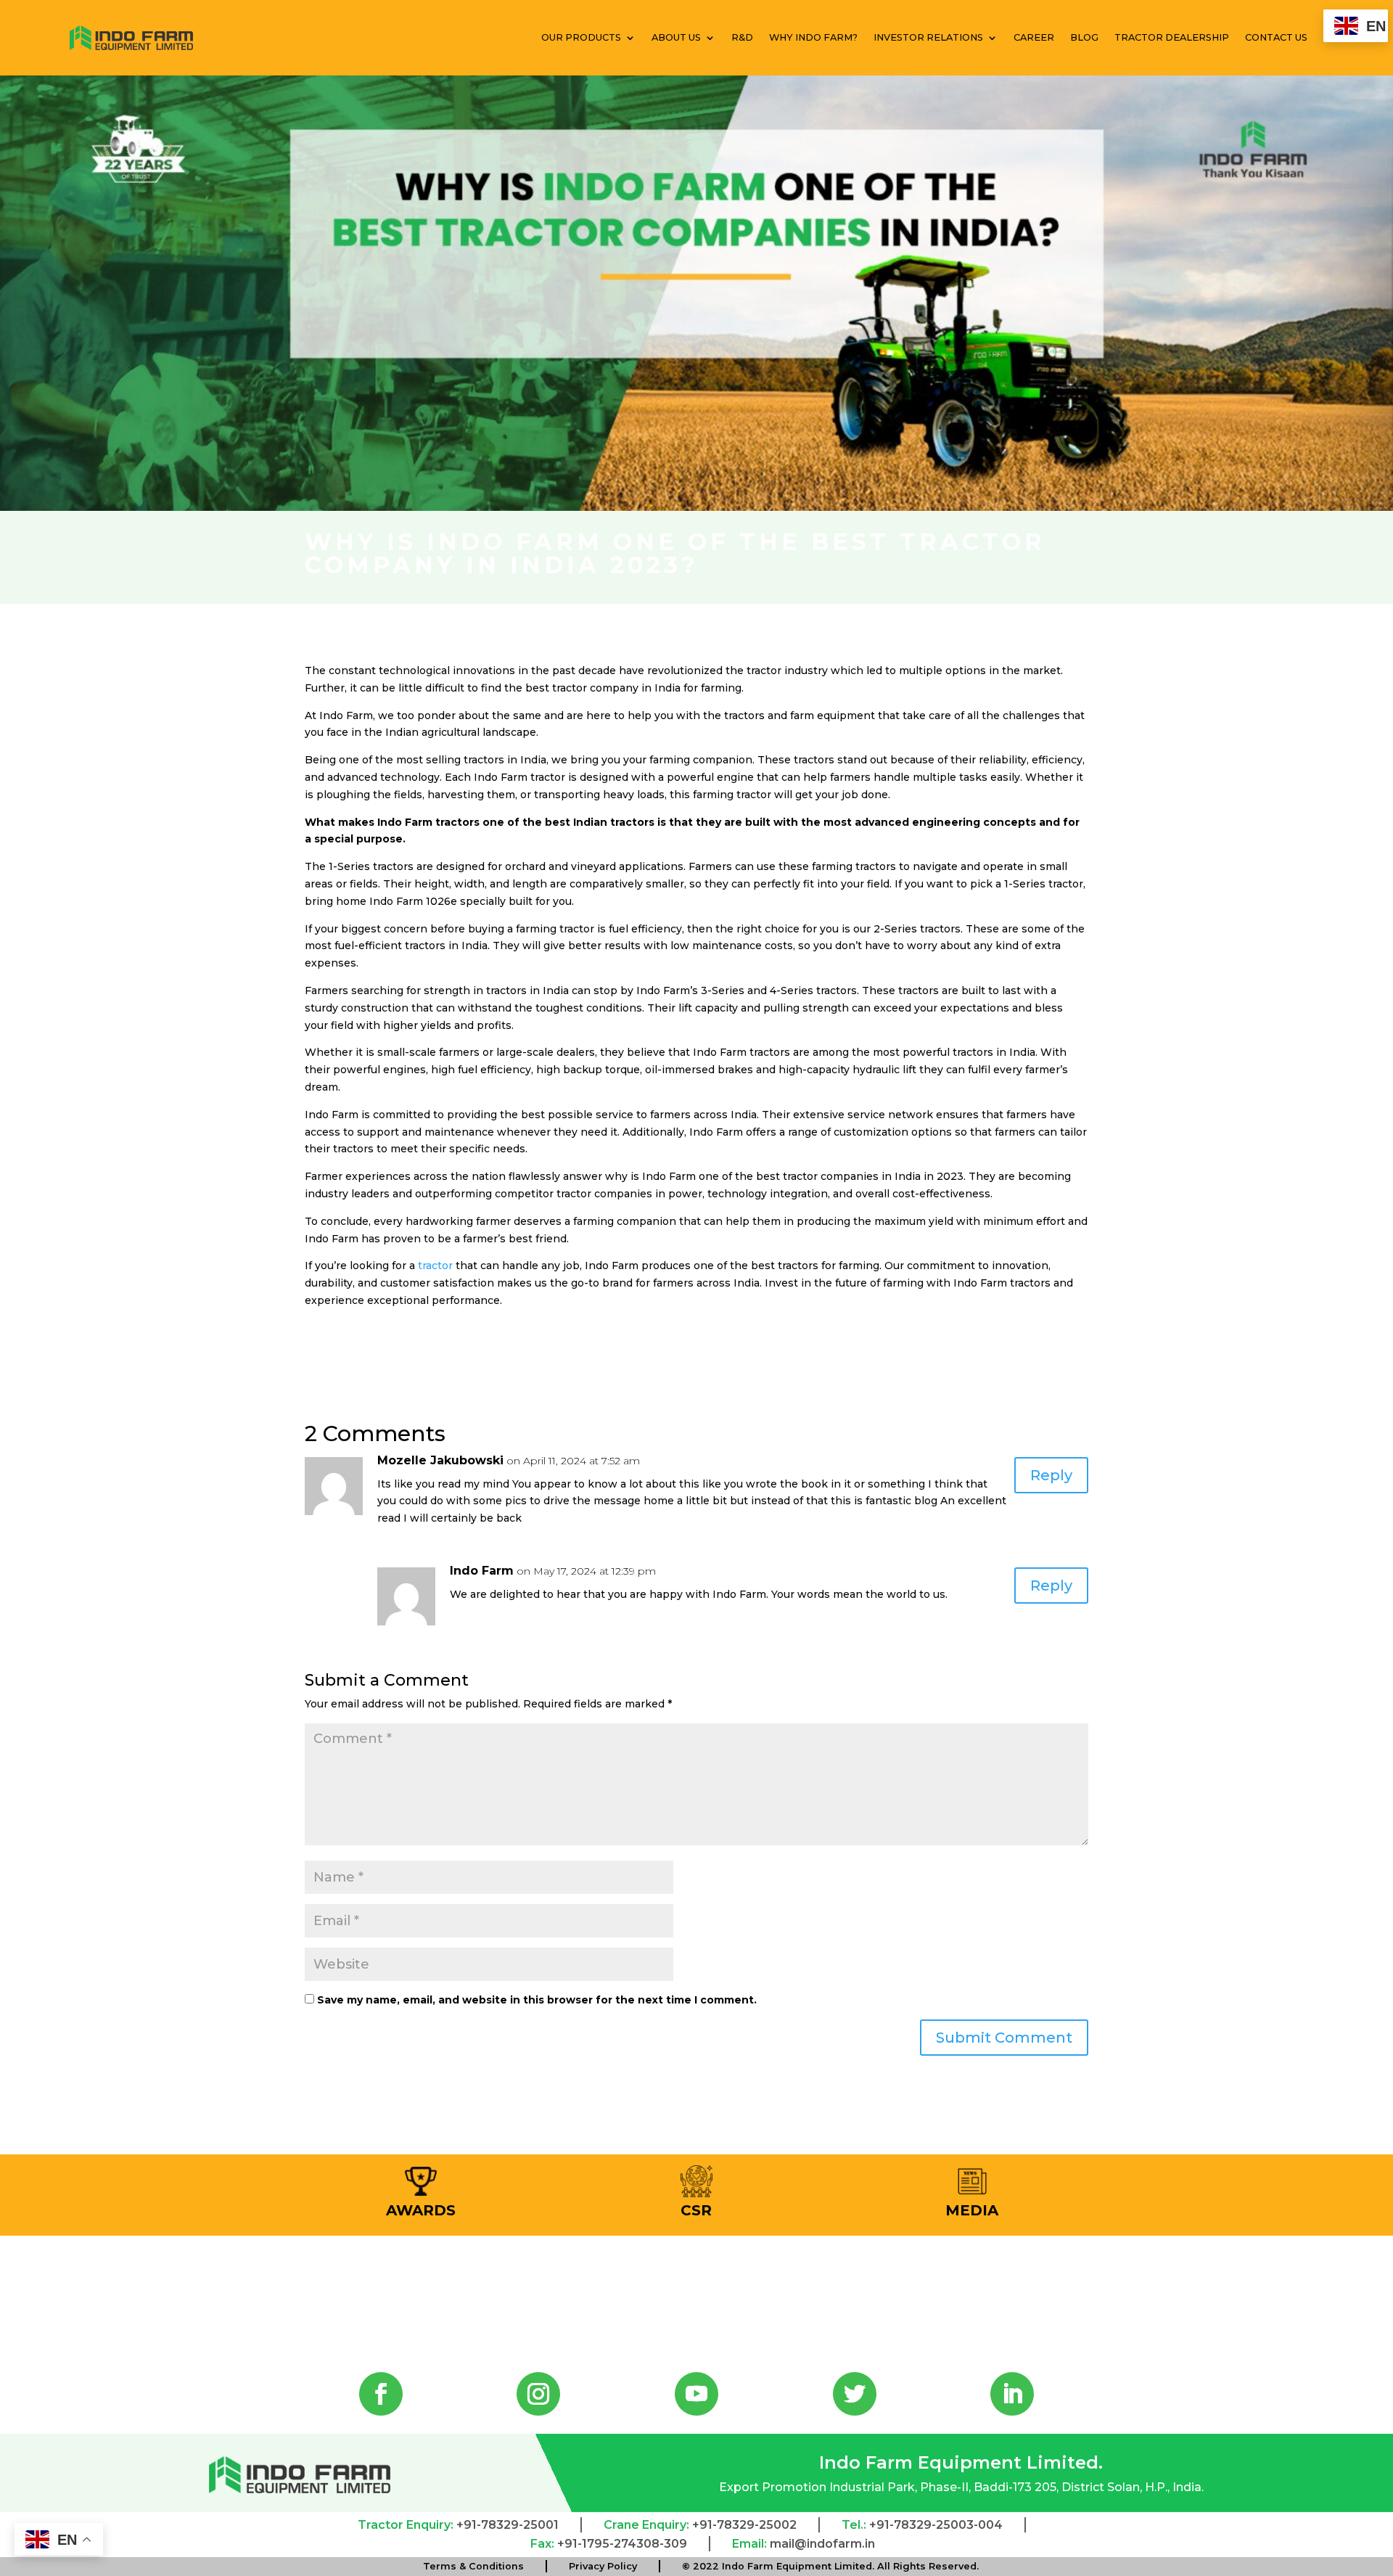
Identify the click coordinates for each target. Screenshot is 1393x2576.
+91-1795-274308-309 (622, 2544)
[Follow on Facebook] (381, 2394)
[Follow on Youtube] (696, 2394)
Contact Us (1276, 37)
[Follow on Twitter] (855, 2394)
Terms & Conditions (473, 2566)
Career (1034, 37)
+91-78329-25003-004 (936, 2525)
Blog (1084, 37)
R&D (742, 37)
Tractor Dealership (1172, 37)
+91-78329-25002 (744, 2525)
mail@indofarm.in (822, 2544)
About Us (676, 37)
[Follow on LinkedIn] (1012, 2394)
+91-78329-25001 (508, 2525)
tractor (435, 1266)
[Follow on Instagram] (538, 2394)
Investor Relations (928, 37)
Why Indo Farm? (813, 37)
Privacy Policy (603, 2566)
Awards (421, 2210)
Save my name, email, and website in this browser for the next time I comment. (537, 2000)
